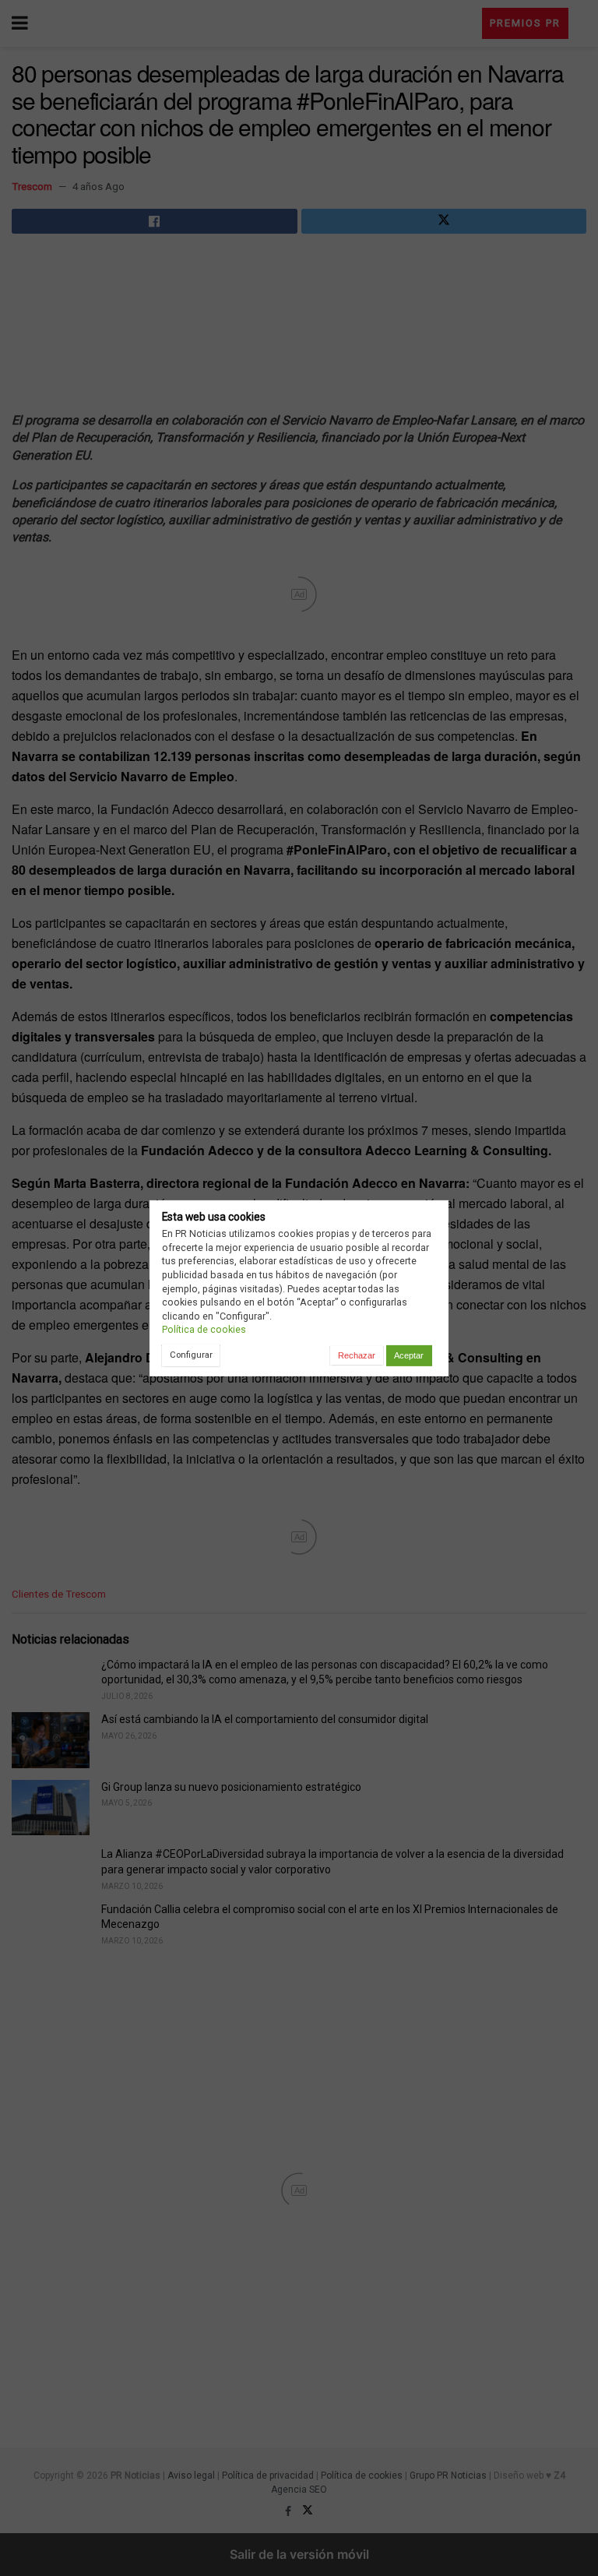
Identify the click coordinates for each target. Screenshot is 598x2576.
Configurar (191, 1355)
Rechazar (357, 1355)
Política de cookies (204, 1329)
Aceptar (409, 1355)
